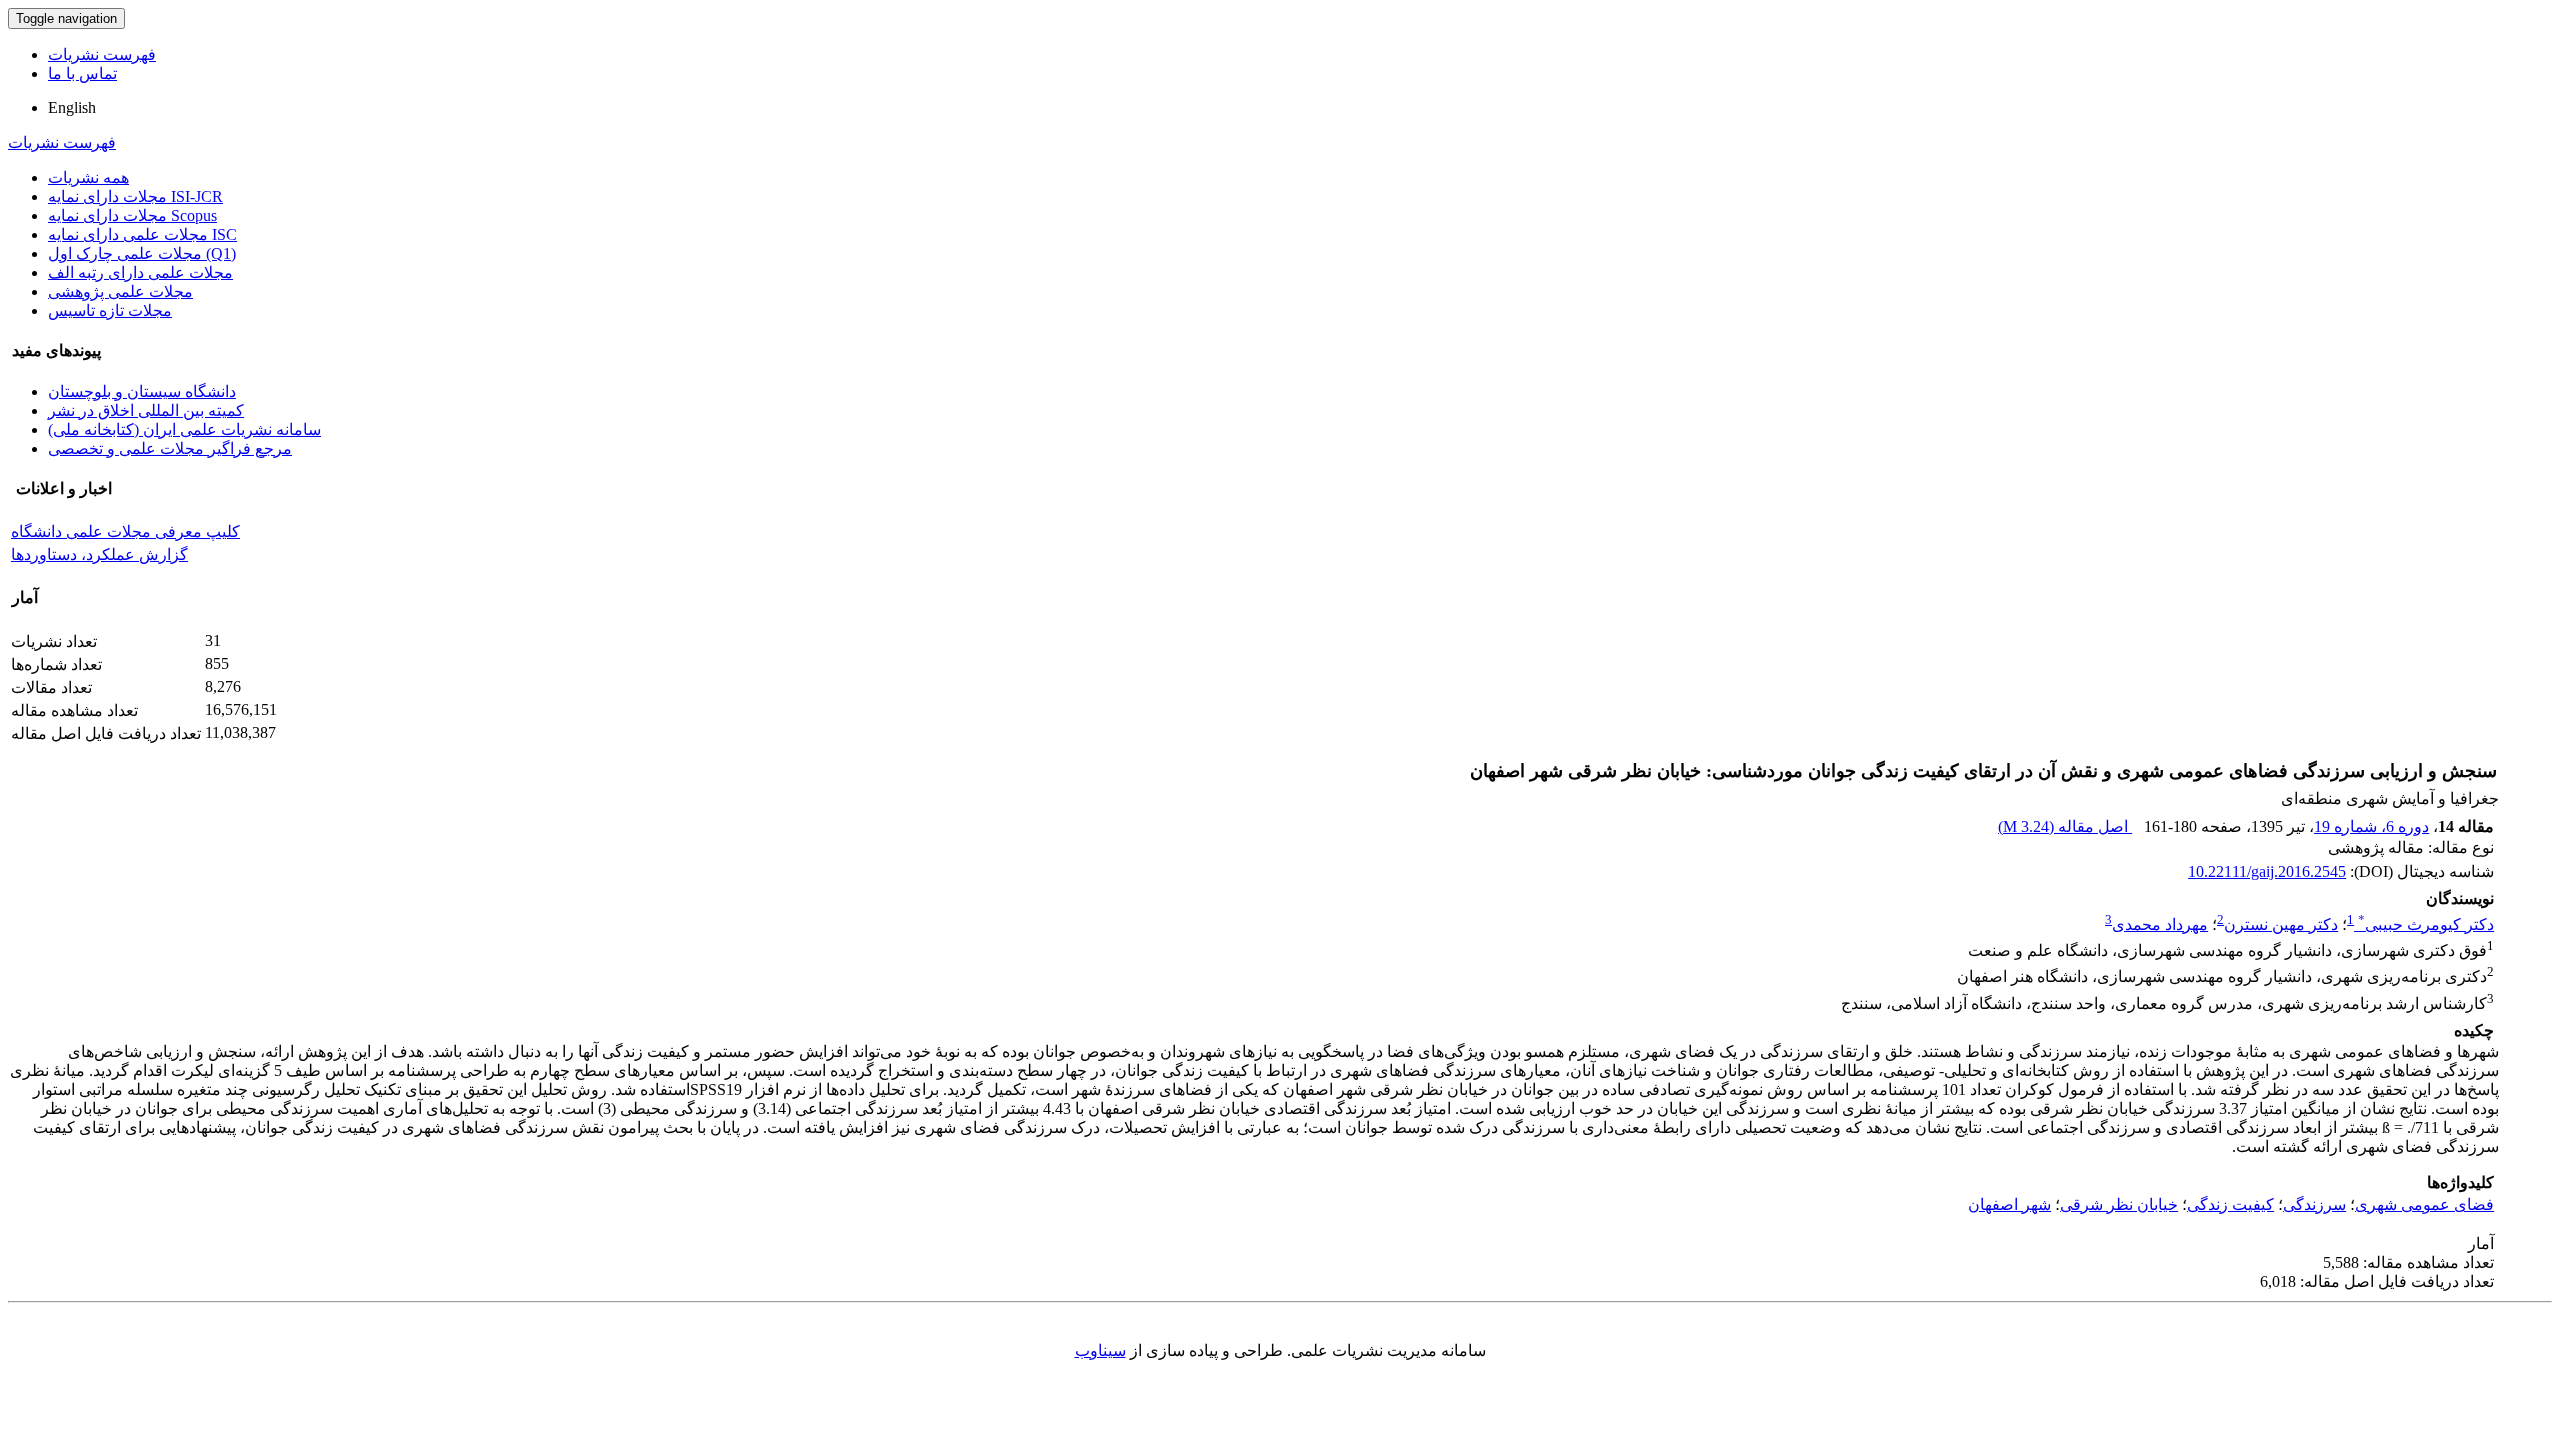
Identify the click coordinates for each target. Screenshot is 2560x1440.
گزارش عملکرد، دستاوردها (99, 554)
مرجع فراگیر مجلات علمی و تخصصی (170, 448)
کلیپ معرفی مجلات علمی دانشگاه (125, 531)
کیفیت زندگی (2230, 1204)
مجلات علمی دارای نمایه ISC (142, 234)
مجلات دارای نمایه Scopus (132, 215)
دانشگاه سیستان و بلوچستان (142, 391)
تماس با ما (82, 73)
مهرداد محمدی (2160, 924)
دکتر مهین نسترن (2281, 924)
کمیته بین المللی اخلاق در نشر (146, 410)
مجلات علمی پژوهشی (120, 291)
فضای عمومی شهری (2424, 1204)
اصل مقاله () (2065, 826)
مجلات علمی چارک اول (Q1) (142, 253)
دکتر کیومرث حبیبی (2426, 924)
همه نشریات (88, 177)
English (72, 107)
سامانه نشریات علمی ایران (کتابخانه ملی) (184, 429)
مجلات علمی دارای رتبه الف (140, 272)
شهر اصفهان (2009, 1204)
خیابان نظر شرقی (2119, 1204)
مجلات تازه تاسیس (110, 310)
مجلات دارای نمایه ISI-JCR (135, 196)
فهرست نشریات (102, 54)
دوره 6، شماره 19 (2371, 826)
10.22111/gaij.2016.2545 (2267, 871)
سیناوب (1100, 1350)
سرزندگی (2314, 1204)
